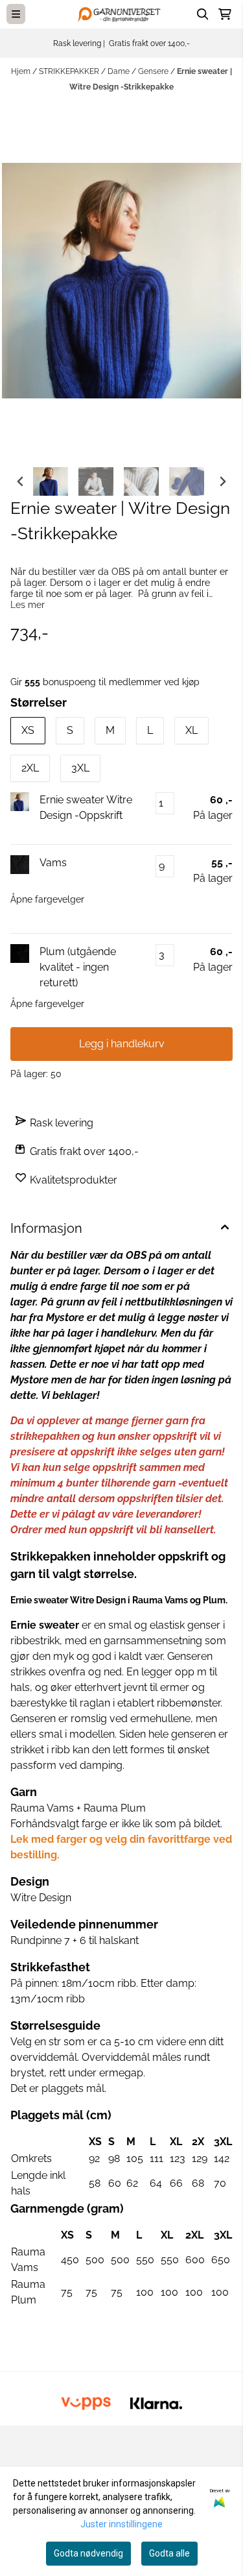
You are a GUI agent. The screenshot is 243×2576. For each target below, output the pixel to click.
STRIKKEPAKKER (70, 71)
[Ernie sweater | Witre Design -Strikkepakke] (121, 281)
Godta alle (169, 2553)
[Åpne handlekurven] (225, 14)
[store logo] (122, 14)
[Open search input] (203, 14)
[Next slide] (222, 481)
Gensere (154, 71)
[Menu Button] (16, 14)
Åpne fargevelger (47, 899)
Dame (120, 71)
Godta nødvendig (88, 2553)
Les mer (28, 605)
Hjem (22, 71)
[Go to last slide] (21, 481)
